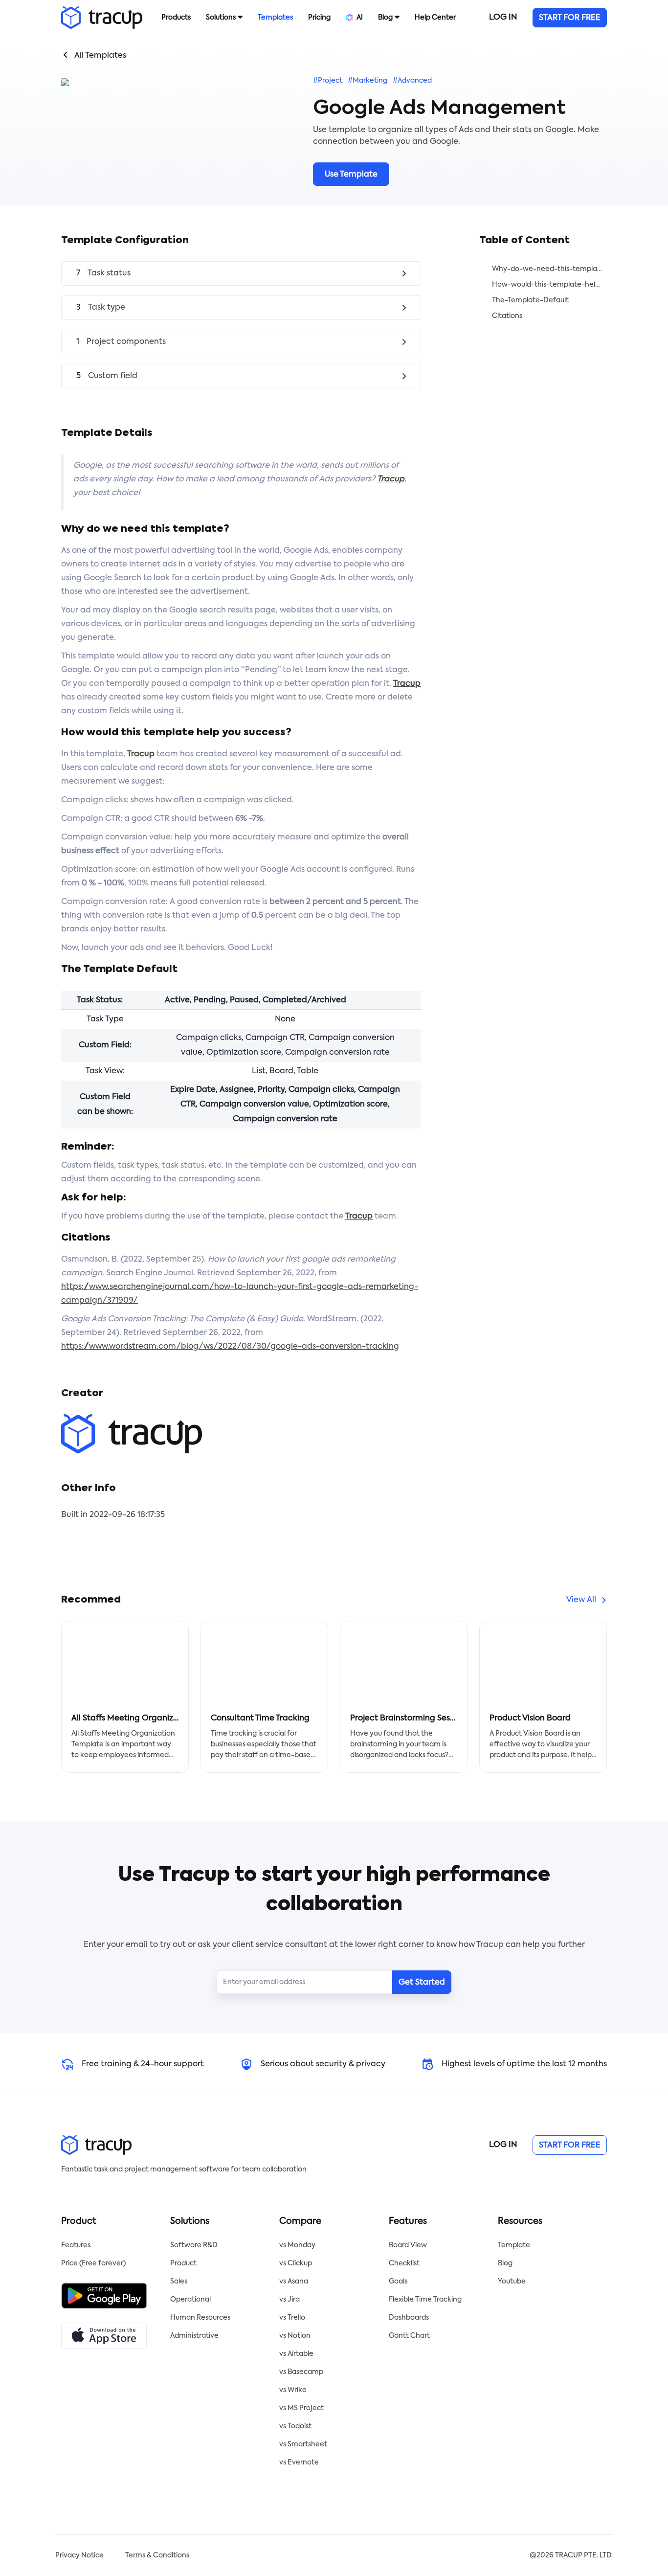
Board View (408, 2245)
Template (514, 2245)
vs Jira (289, 2300)
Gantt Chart (409, 2336)
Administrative (194, 2336)
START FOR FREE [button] (570, 18)
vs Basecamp (301, 2372)
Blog (505, 2263)
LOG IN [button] (503, 18)
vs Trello (292, 2318)
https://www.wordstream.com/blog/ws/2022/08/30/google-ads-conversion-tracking (230, 1347)
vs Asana (294, 2282)
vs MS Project (301, 2408)
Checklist (404, 2263)
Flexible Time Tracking (425, 2300)
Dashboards (409, 2318)
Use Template (351, 175)
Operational (190, 2300)
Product (183, 2263)
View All (581, 1600)
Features (76, 2245)
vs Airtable (296, 2354)
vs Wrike (293, 2390)
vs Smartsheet (303, 2444)
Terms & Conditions (157, 2555)
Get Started (422, 1983)
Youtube (512, 2282)
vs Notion (295, 2336)
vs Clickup (296, 2263)
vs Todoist (295, 2426)
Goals (398, 2282)
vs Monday (297, 2245)
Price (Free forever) (93, 2263)
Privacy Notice (79, 2555)
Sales (179, 2282)
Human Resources (200, 2318)
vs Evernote (299, 2463)
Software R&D (194, 2245)
